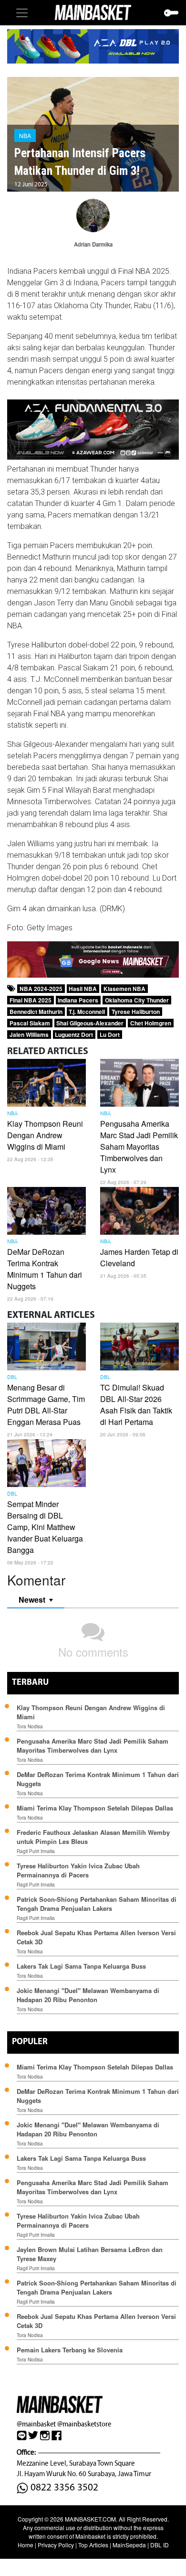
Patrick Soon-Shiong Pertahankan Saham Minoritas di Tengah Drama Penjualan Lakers (97, 1904)
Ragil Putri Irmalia (36, 1851)
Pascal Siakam (30, 1023)
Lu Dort (110, 1035)
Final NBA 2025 (31, 1000)
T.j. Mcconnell (87, 1012)
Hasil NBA (83, 989)
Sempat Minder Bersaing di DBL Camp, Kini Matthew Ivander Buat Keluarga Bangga (45, 1527)
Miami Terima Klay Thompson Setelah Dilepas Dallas (95, 1808)
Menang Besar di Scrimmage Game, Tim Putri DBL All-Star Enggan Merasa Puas (46, 1405)
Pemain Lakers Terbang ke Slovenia (70, 2350)
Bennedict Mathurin (36, 1012)
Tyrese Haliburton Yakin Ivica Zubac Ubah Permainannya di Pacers (78, 1870)
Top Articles (93, 2545)
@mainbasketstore (84, 2424)
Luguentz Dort (74, 1035)
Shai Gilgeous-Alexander (90, 1023)
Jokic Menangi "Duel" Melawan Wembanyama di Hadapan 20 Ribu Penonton (88, 1995)
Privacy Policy (56, 2545)
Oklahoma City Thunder (137, 1000)
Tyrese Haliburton (136, 1012)
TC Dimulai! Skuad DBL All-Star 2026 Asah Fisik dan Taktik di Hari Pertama (136, 1405)
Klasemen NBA (124, 989)
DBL (12, 1378)
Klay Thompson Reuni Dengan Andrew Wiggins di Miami (45, 1135)
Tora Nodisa (30, 1726)
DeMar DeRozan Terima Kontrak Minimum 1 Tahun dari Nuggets (45, 1269)
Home (26, 2545)
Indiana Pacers (78, 1000)
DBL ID (160, 2545)
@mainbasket (36, 2424)
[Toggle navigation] (22, 13)
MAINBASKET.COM (90, 2519)
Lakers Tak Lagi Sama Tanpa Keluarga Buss (81, 1966)
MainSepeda (129, 2545)
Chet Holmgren (151, 1023)
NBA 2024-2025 (41, 989)
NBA (25, 135)
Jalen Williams (29, 1035)
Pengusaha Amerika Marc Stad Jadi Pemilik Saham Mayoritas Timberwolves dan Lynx (139, 1147)
